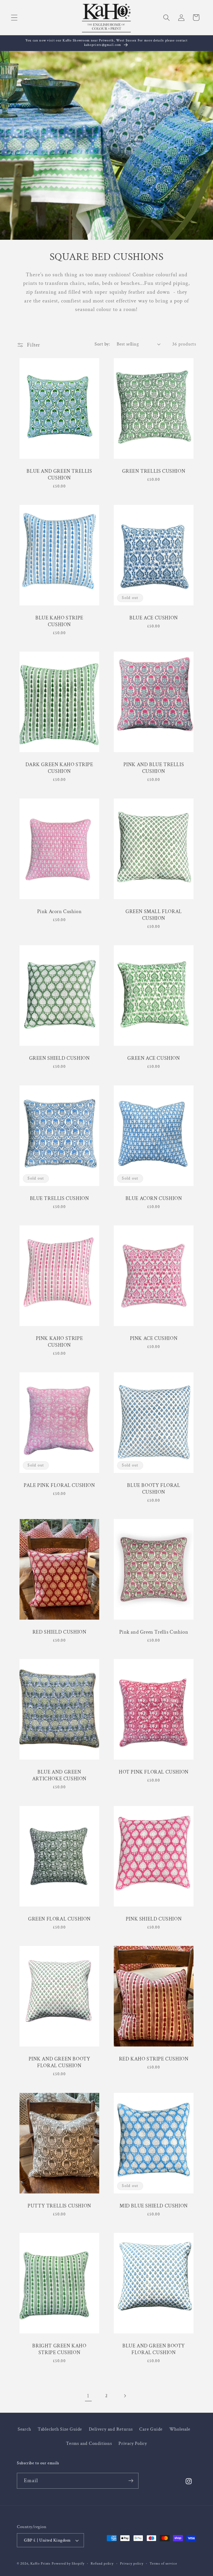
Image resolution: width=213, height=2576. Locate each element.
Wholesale (180, 2429)
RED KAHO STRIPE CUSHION (154, 2059)
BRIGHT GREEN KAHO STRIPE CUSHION (59, 2349)
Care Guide (151, 2429)
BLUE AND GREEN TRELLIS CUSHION (59, 475)
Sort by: (102, 344)
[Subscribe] (131, 2481)
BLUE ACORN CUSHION (154, 1198)
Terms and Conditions (89, 2443)
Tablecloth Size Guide (60, 2429)
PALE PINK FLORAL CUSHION (59, 1485)
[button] (14, 17)
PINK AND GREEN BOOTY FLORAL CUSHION (59, 2063)
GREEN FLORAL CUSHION (59, 1919)
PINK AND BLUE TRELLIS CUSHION (154, 768)
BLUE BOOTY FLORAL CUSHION (154, 1489)
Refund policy (102, 2563)
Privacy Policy (133, 2443)
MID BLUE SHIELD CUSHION (154, 2206)
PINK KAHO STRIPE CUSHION (59, 1342)
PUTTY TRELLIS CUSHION (59, 2206)
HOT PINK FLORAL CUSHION (154, 1772)
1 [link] (88, 2396)
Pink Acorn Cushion (59, 912)
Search (24, 2429)
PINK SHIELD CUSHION (154, 1919)
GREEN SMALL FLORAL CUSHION (154, 915)
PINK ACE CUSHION (154, 1339)
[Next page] (125, 2396)
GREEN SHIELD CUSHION (59, 1058)
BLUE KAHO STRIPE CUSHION (59, 621)
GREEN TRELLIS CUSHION (154, 471)
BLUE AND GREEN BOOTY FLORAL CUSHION (154, 2349)
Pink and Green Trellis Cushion (154, 1632)
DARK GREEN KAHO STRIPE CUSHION (59, 768)
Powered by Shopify (68, 2563)
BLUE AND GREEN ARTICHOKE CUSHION (59, 1776)
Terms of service (163, 2563)
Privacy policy (132, 2563)
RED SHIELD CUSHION (59, 1632)
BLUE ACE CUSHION (154, 618)
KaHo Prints (40, 2563)
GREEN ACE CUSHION (154, 1058)
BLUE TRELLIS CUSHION (59, 1198)
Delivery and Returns (111, 2429)
